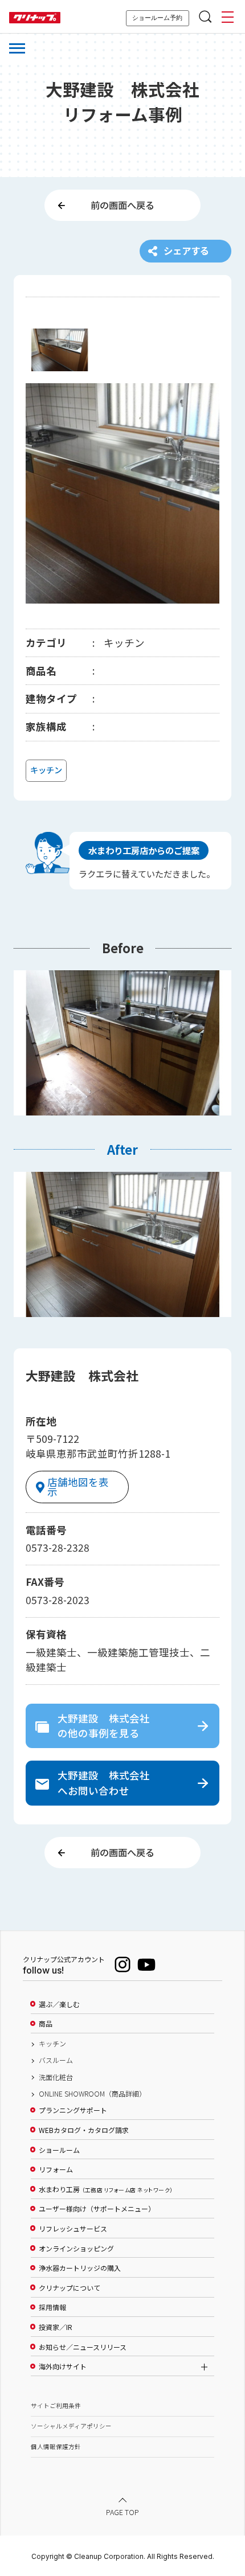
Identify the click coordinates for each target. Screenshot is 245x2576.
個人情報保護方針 (56, 2446)
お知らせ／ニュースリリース (83, 2347)
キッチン (52, 2044)
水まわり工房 (106, 2189)
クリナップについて (70, 2288)
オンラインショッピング (76, 2249)
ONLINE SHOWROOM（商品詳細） (92, 2094)
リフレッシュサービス (73, 2229)
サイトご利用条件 (56, 2405)
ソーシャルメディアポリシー (71, 2426)
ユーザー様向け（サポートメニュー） (97, 2209)
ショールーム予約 (157, 18)
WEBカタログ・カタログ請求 (84, 2130)
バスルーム (56, 2060)
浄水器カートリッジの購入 (80, 2268)
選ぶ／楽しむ (59, 2004)
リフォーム (56, 2169)
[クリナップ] (35, 18)
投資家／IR (56, 2327)
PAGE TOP (122, 2512)
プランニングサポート (73, 2110)
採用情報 (52, 2307)
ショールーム (59, 2150)
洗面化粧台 (56, 2077)
